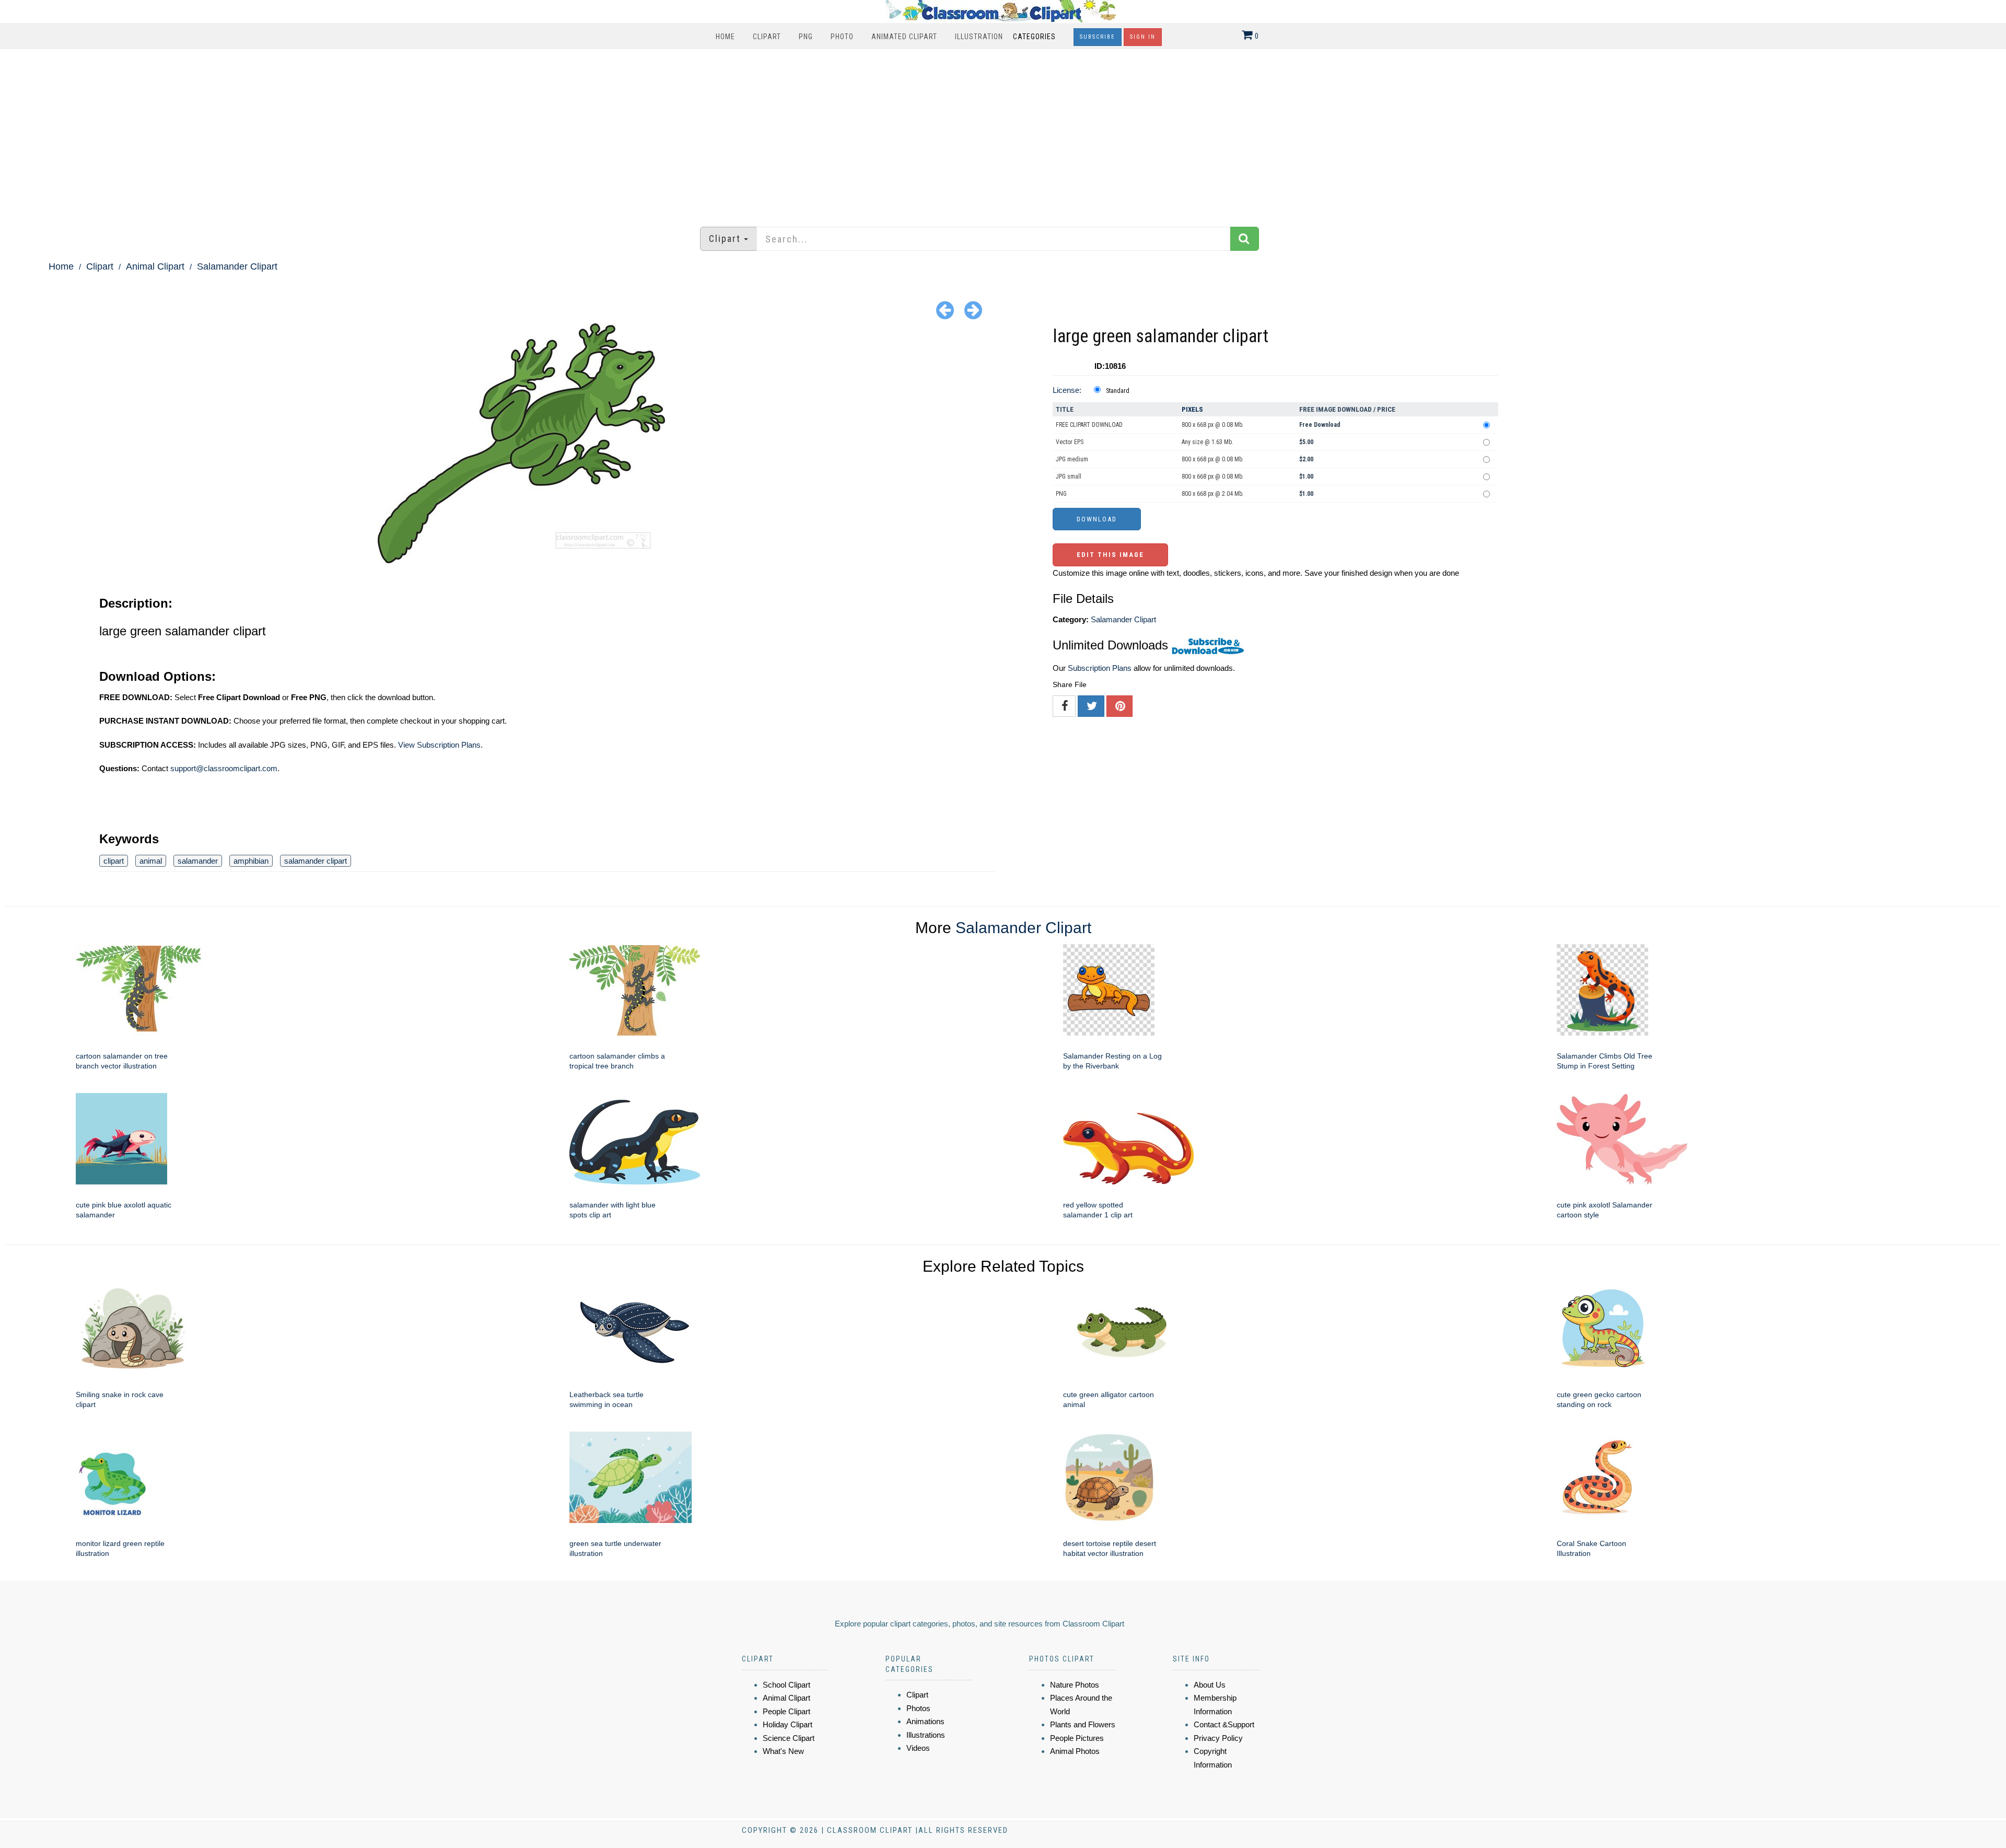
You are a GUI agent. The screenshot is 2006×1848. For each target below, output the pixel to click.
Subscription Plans (1100, 668)
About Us (1210, 1685)
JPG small (1069, 476)
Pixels (1192, 409)
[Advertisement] (1003, 133)
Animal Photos (1075, 1751)
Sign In (1143, 37)
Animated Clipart (904, 37)
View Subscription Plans (439, 745)
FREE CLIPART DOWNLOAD (1089, 425)
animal (151, 861)
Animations (925, 1721)
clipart (114, 861)
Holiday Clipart (788, 1724)
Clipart (767, 37)
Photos (918, 1708)
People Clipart (786, 1711)
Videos (918, 1748)
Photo (842, 37)
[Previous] (945, 310)
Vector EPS (1070, 442)
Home (725, 37)
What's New (783, 1751)
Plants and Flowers (1083, 1724)
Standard (1118, 391)
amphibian (251, 861)
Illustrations (926, 1735)
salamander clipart (316, 861)
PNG (806, 37)
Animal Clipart (155, 266)
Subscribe (1098, 37)
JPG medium (1072, 459)
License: (1067, 390)
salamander (198, 861)
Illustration (979, 37)
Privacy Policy (1218, 1738)
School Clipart (786, 1685)
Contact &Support (1224, 1724)
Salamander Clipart (237, 266)
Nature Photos (1075, 1685)
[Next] (973, 310)
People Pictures (1077, 1738)
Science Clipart (789, 1738)
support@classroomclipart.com (224, 768)
